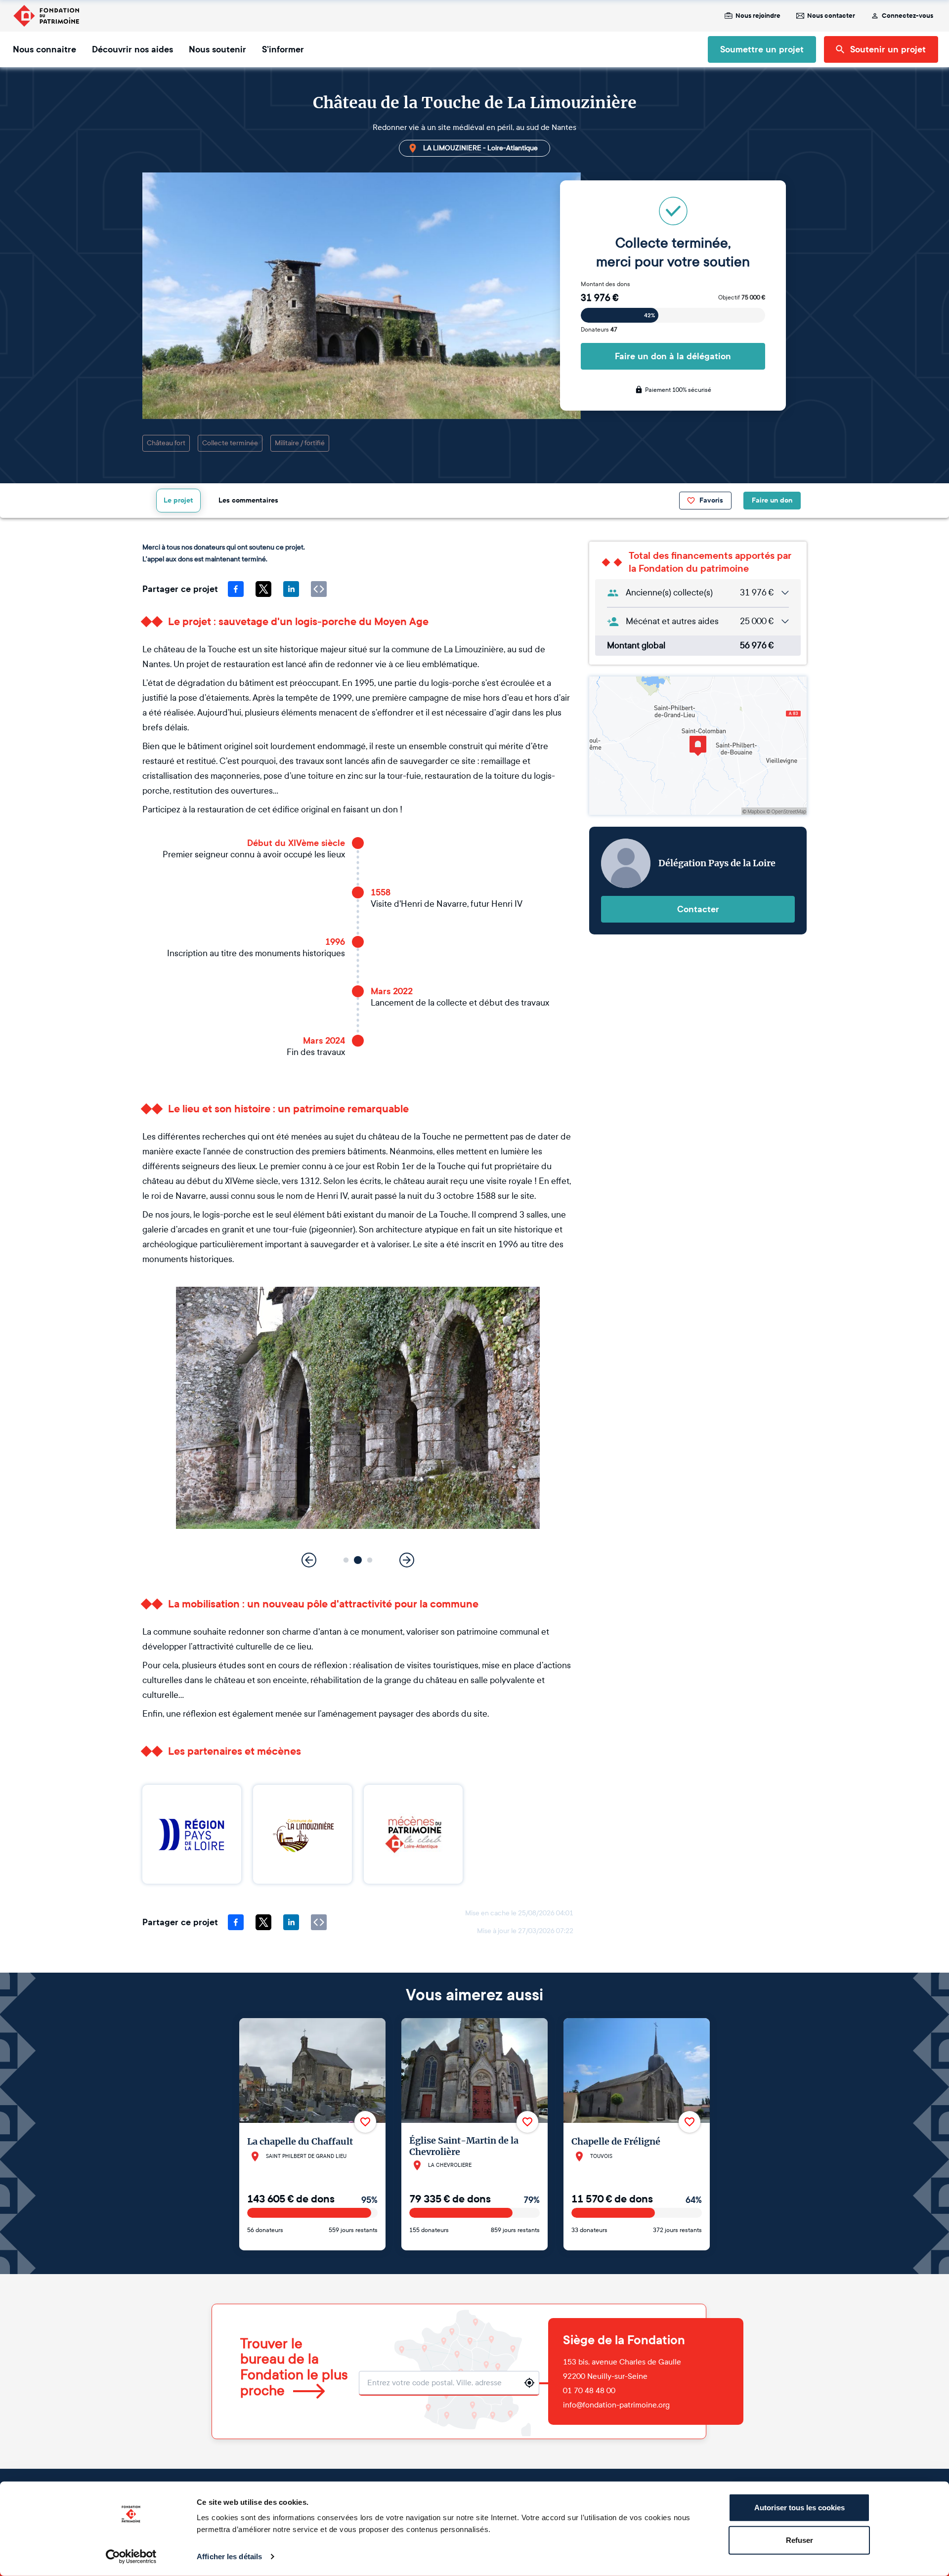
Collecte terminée (230, 443)
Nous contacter (831, 16)
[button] (346, 1560)
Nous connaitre (44, 49)
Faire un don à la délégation (673, 356)
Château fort (166, 443)
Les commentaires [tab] (248, 500)
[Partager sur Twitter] (263, 589)
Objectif (742, 297)
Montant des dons (605, 284)
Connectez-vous (907, 16)
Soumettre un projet (762, 49)
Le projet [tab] (178, 500)
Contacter (698, 909)
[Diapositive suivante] (407, 1560)
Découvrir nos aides (132, 49)
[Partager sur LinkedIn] (291, 589)
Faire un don (772, 500)
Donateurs (599, 330)
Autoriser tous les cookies (799, 2508)
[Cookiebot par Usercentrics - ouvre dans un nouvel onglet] (131, 2557)
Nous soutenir (217, 49)
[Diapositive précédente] (309, 1560)
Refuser (799, 2540)
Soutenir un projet (888, 49)
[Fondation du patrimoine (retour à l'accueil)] (46, 16)
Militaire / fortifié (300, 443)
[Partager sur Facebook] (236, 589)
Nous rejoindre (758, 16)
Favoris (711, 500)
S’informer (283, 49)
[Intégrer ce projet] (319, 589)
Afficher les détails (229, 2556)
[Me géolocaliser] (529, 2383)
